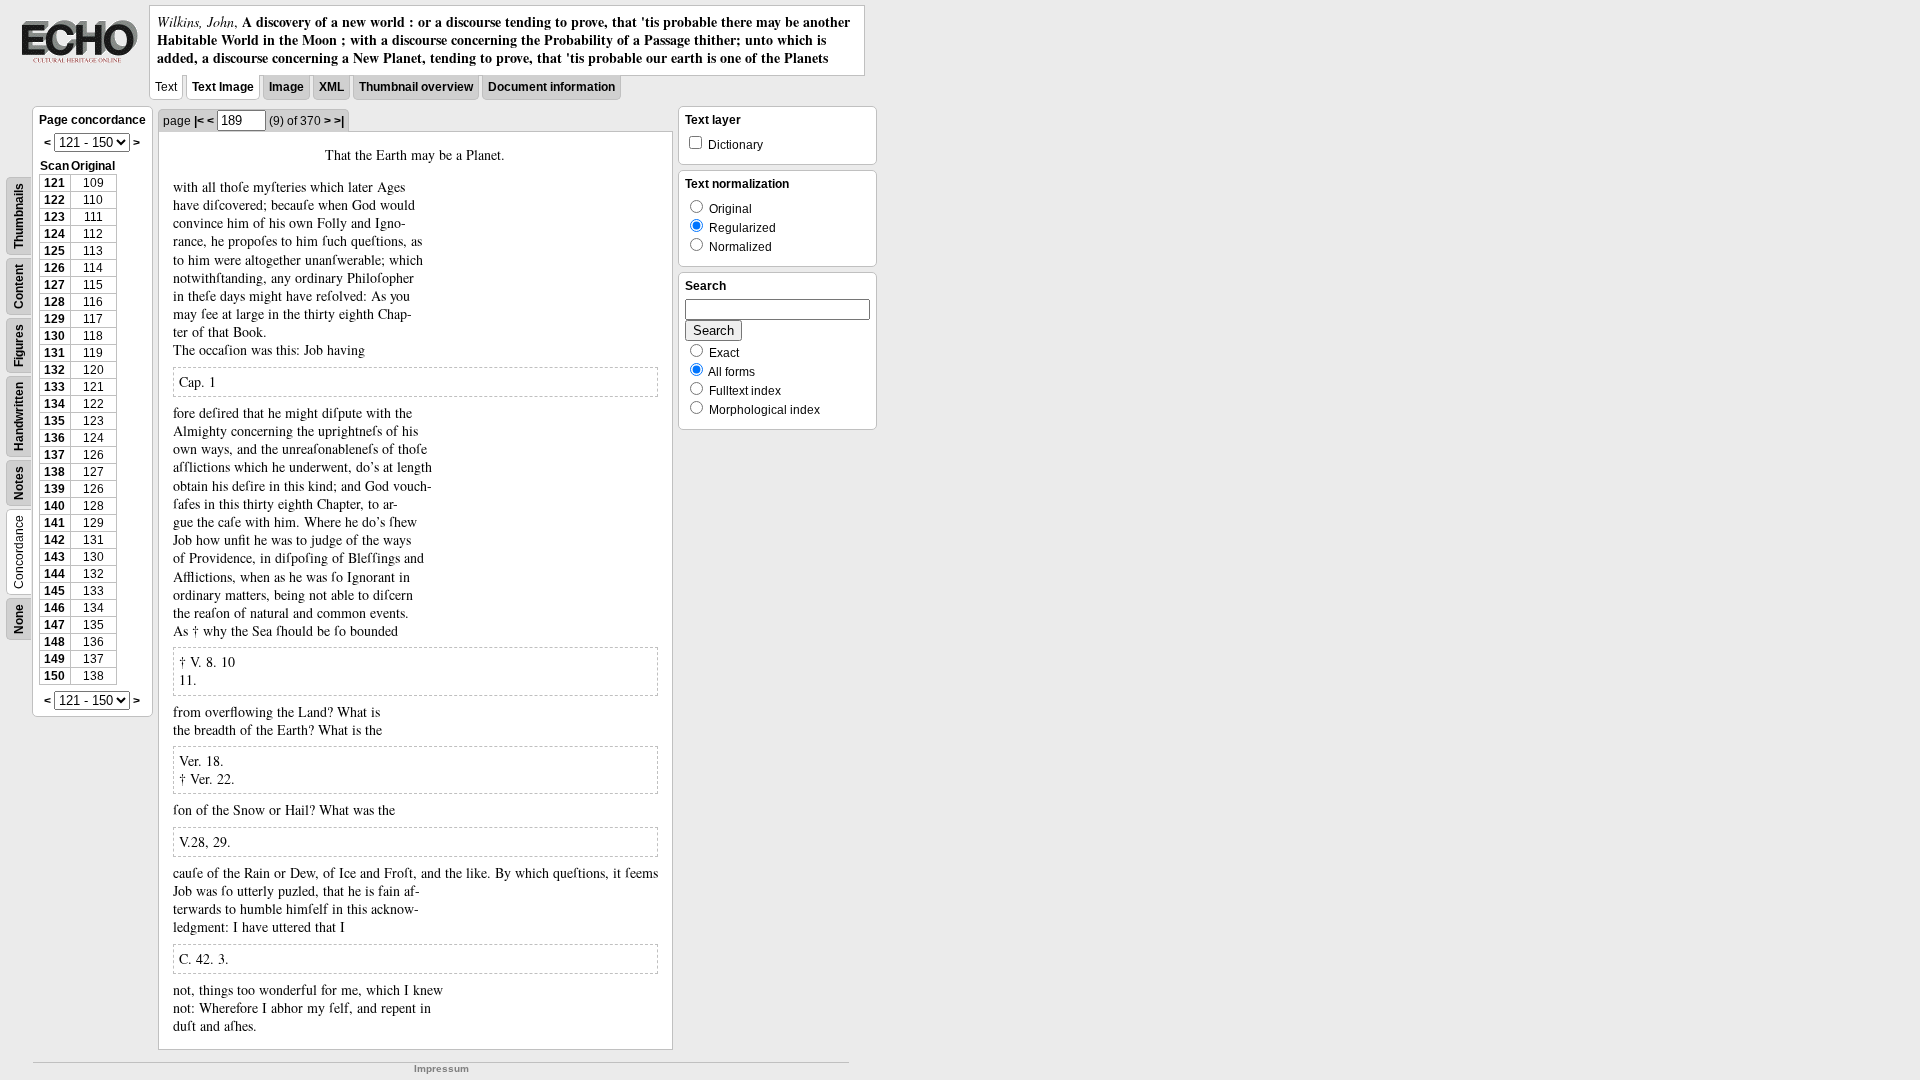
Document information (551, 87)
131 (54, 353)
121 (54, 183)
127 (54, 285)
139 (54, 489)
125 (54, 251)
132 (54, 370)
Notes (19, 483)
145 (54, 591)
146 (54, 608)
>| (339, 121)
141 (54, 523)
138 (54, 472)
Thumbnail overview (416, 87)
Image (286, 87)
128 (54, 302)
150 (54, 676)
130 (54, 336)
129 (54, 319)
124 (54, 234)
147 (54, 625)
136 (54, 438)
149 (54, 659)
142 (54, 540)
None (19, 619)
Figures (19, 345)
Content (19, 286)
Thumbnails (19, 216)
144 (54, 574)
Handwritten (19, 416)
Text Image (223, 87)
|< (199, 121)
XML (331, 87)
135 (54, 421)
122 (54, 200)
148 (54, 642)
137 (54, 455)
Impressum (441, 1068)
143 (54, 557)
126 (54, 268)
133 (54, 387)
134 (54, 404)
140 (54, 506)
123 (54, 217)
